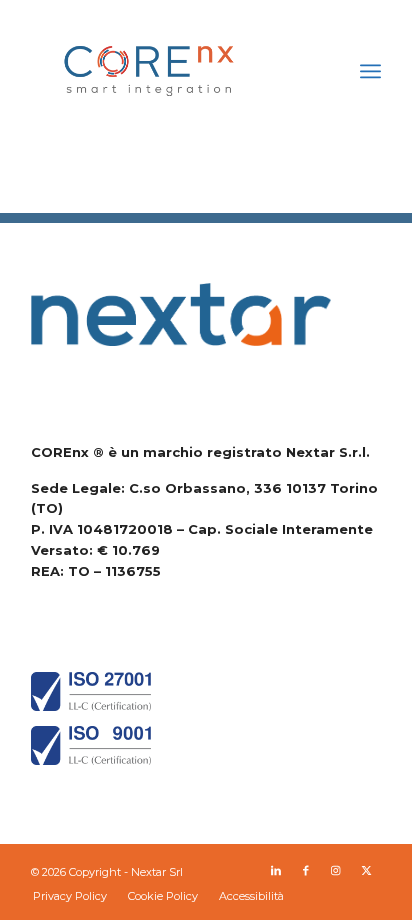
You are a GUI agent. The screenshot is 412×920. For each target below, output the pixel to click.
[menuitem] (370, 71)
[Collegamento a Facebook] (306, 870)
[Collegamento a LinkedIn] (276, 870)
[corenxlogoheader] (171, 71)
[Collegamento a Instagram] (336, 870)
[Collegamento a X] (366, 870)
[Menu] (370, 71)
